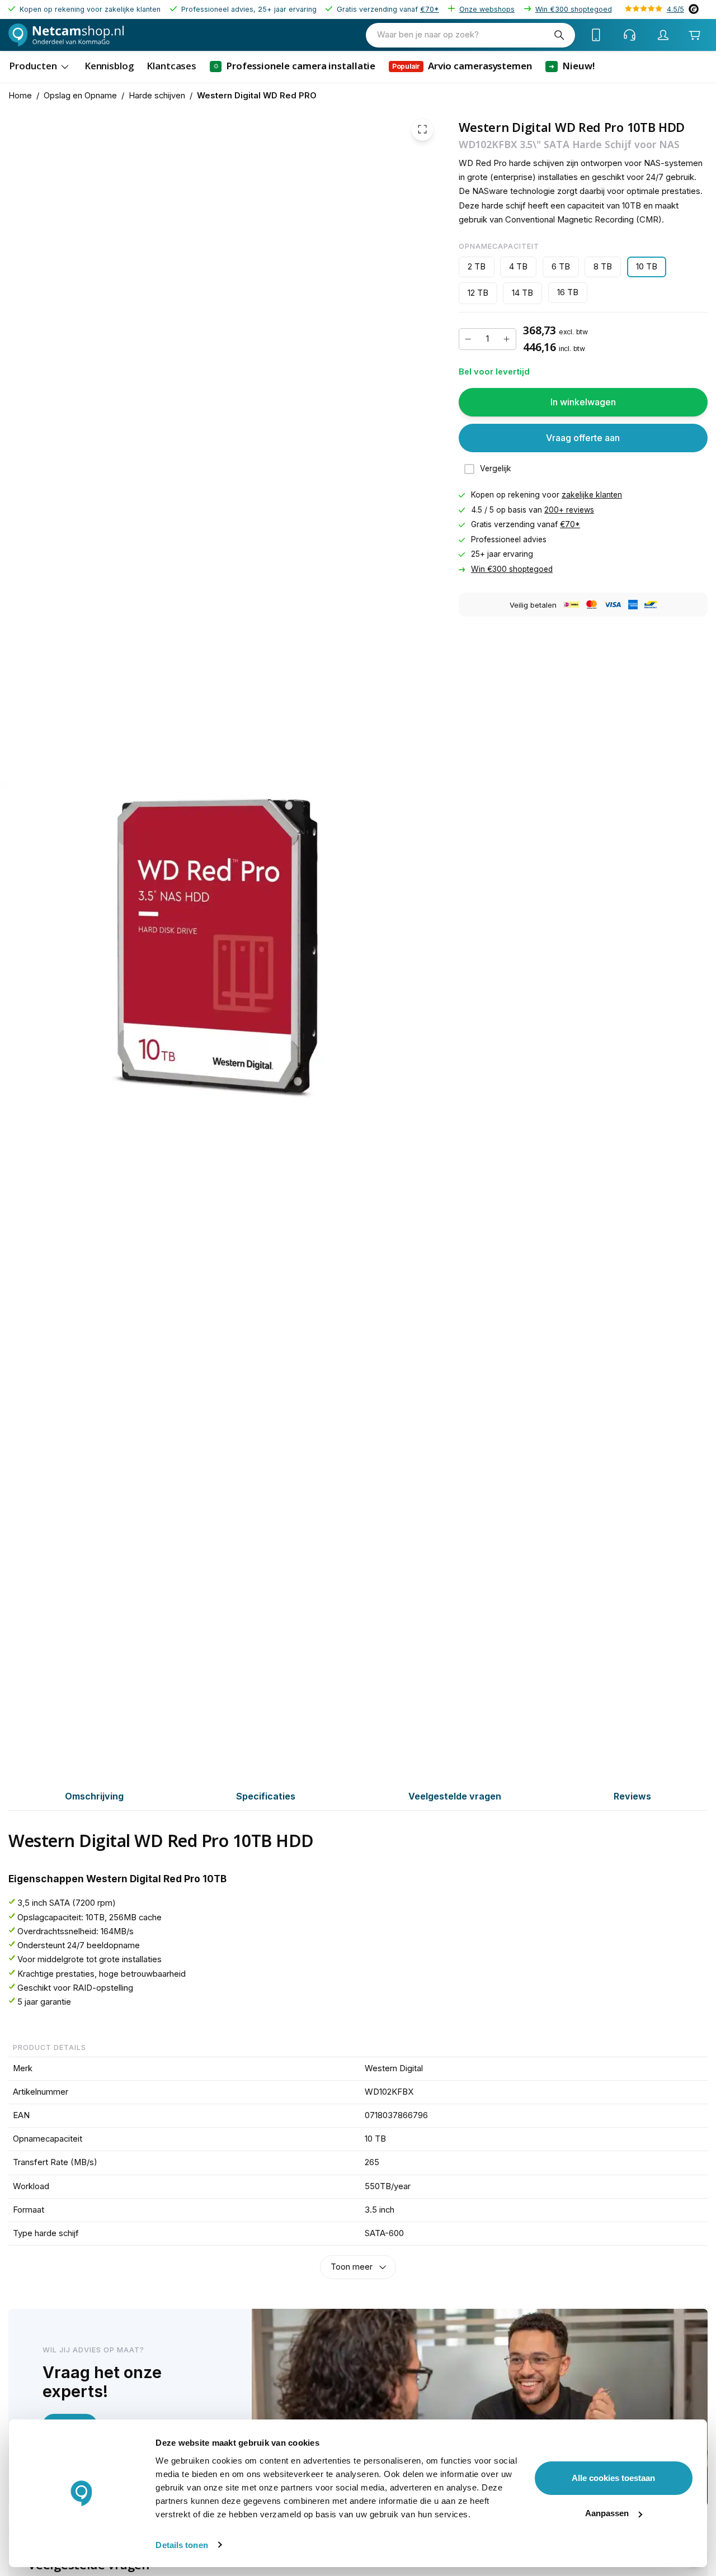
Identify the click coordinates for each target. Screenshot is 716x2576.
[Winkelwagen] (695, 35)
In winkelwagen (583, 402)
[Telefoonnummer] (596, 35)
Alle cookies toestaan (613, 2478)
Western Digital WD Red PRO (257, 96)
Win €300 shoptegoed (574, 9)
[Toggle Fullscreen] (422, 130)
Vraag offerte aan (583, 438)
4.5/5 (675, 9)
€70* (430, 9)
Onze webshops (487, 9)
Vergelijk (496, 468)
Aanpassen (607, 2513)
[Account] (663, 35)
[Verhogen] (507, 339)
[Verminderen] (468, 339)
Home (20, 96)
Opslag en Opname (80, 96)
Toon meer (352, 2267)
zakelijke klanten (592, 495)
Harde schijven (157, 96)
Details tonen (182, 2545)
